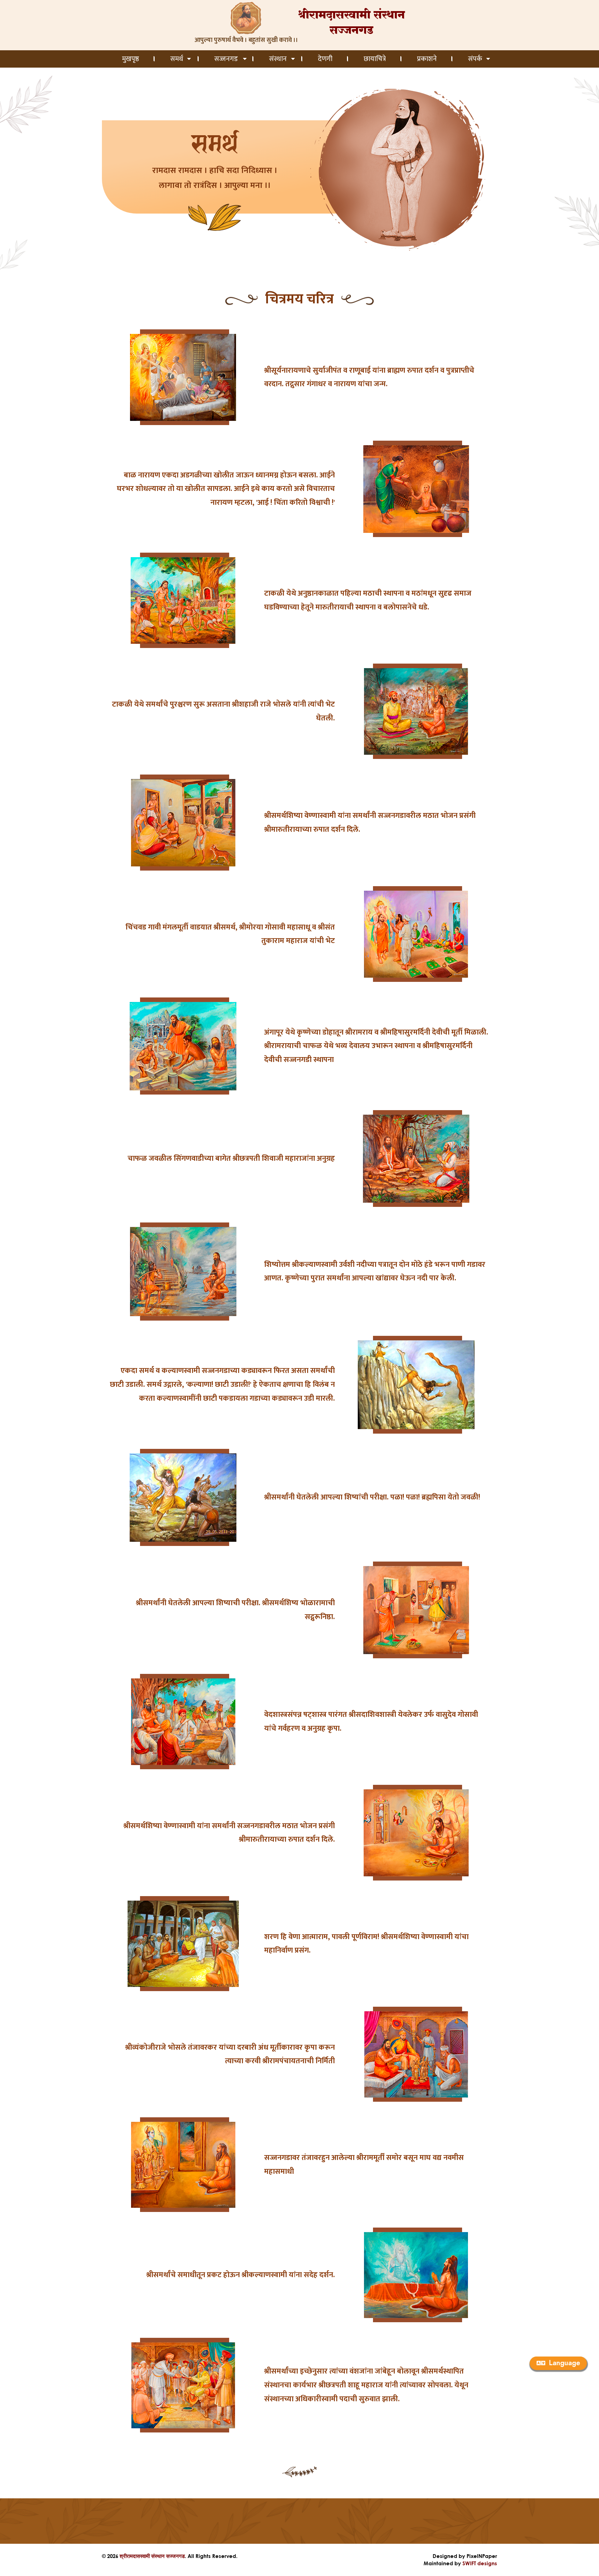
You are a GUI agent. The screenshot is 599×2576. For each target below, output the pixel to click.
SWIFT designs (480, 2563)
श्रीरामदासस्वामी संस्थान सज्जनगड (152, 2556)
